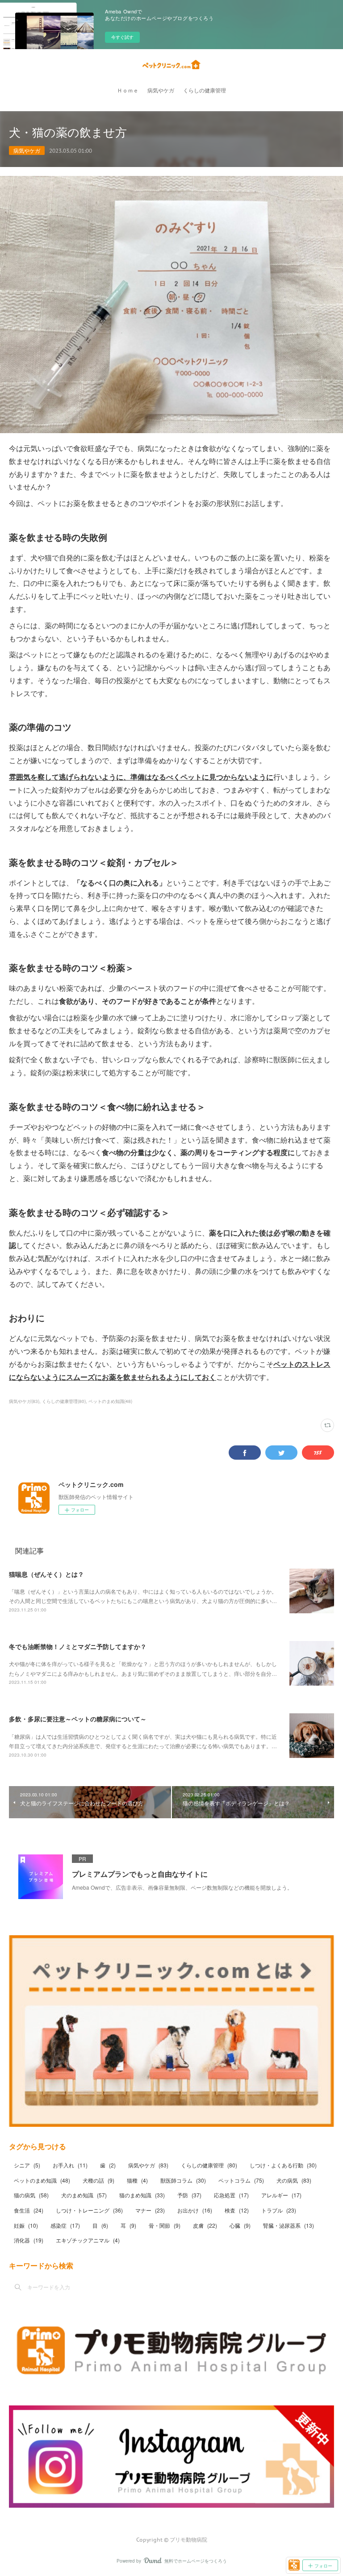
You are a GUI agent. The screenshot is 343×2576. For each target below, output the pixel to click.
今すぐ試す (122, 37)
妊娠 (26, 2225)
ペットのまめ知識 (42, 2180)
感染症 (65, 2225)
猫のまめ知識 (142, 2195)
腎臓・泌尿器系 (289, 2225)
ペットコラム (241, 2180)
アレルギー (281, 2195)
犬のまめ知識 (84, 2195)
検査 (237, 2210)
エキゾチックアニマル (88, 2240)
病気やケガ (161, 90)
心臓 (240, 2225)
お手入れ (70, 2165)
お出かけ (195, 2210)
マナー (150, 2210)
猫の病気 (31, 2195)
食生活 (29, 2210)
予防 (189, 2195)
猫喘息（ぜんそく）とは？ (46, 1574)
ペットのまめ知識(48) (110, 1401)
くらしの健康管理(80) (64, 1401)
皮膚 (205, 2225)
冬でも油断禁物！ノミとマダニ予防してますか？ (78, 1646)
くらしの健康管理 (205, 90)
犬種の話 (98, 2180)
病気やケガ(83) (24, 1401)
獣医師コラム (183, 2180)
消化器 (29, 2240)
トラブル (279, 2210)
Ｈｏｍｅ (128, 90)
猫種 (137, 2180)
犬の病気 (294, 2180)
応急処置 (231, 2195)
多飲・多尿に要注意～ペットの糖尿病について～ (78, 1719)
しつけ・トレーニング (89, 2210)
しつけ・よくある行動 (283, 2165)
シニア (27, 2165)
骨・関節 (165, 2225)
